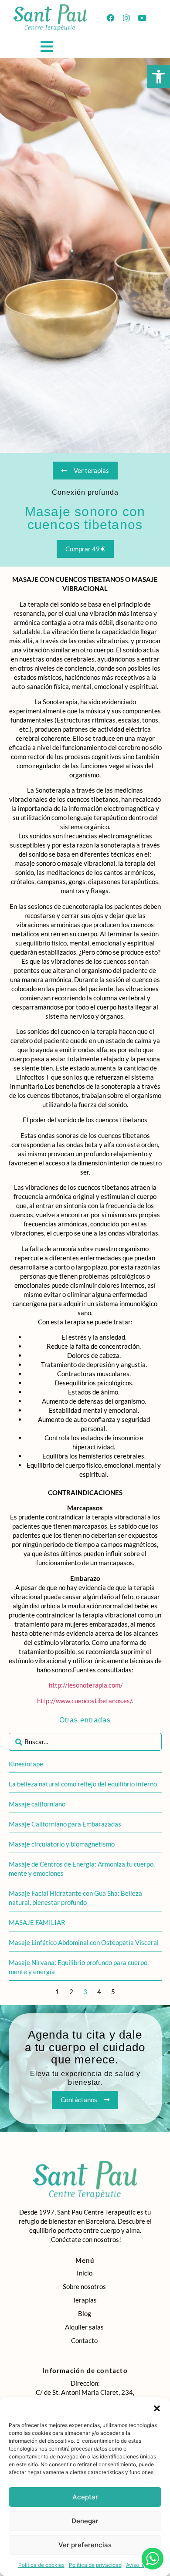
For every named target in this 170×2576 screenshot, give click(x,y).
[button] (159, 77)
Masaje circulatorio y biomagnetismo (62, 1844)
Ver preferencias (85, 2545)
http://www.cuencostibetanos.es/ (85, 1701)
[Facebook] (111, 18)
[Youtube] (142, 18)
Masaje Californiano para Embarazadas (65, 1824)
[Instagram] (126, 18)
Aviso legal (139, 2565)
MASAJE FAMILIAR (37, 1922)
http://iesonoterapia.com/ (85, 1685)
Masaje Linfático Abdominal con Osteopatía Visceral (84, 1942)
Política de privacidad (95, 2565)
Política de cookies (41, 2565)
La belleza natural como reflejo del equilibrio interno (83, 1784)
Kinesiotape (26, 1764)
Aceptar (85, 2497)
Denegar (85, 2521)
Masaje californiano (37, 1804)
